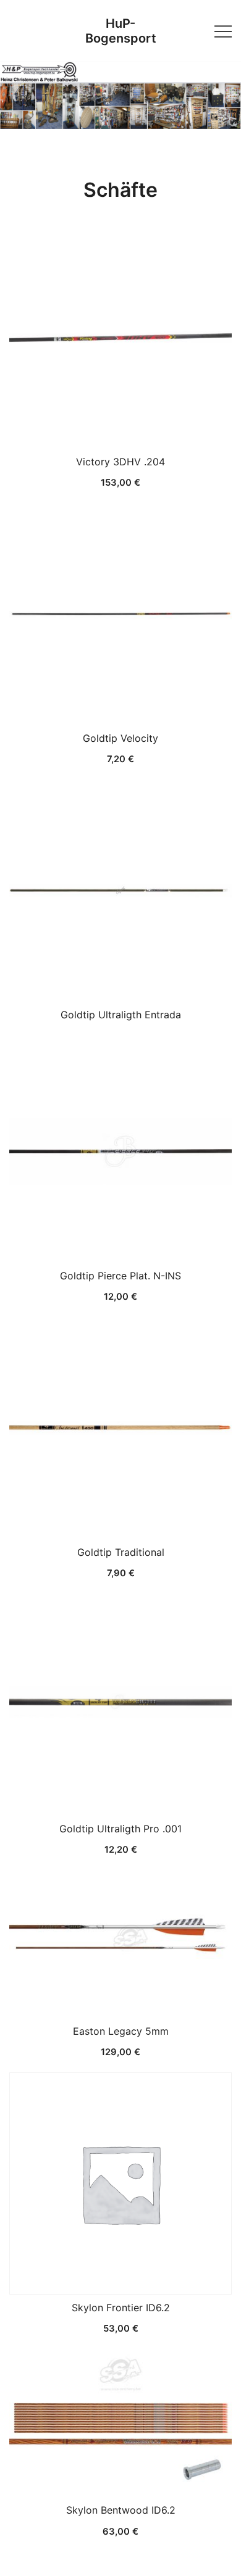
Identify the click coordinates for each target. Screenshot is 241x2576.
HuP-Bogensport (121, 31)
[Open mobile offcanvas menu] (223, 31)
